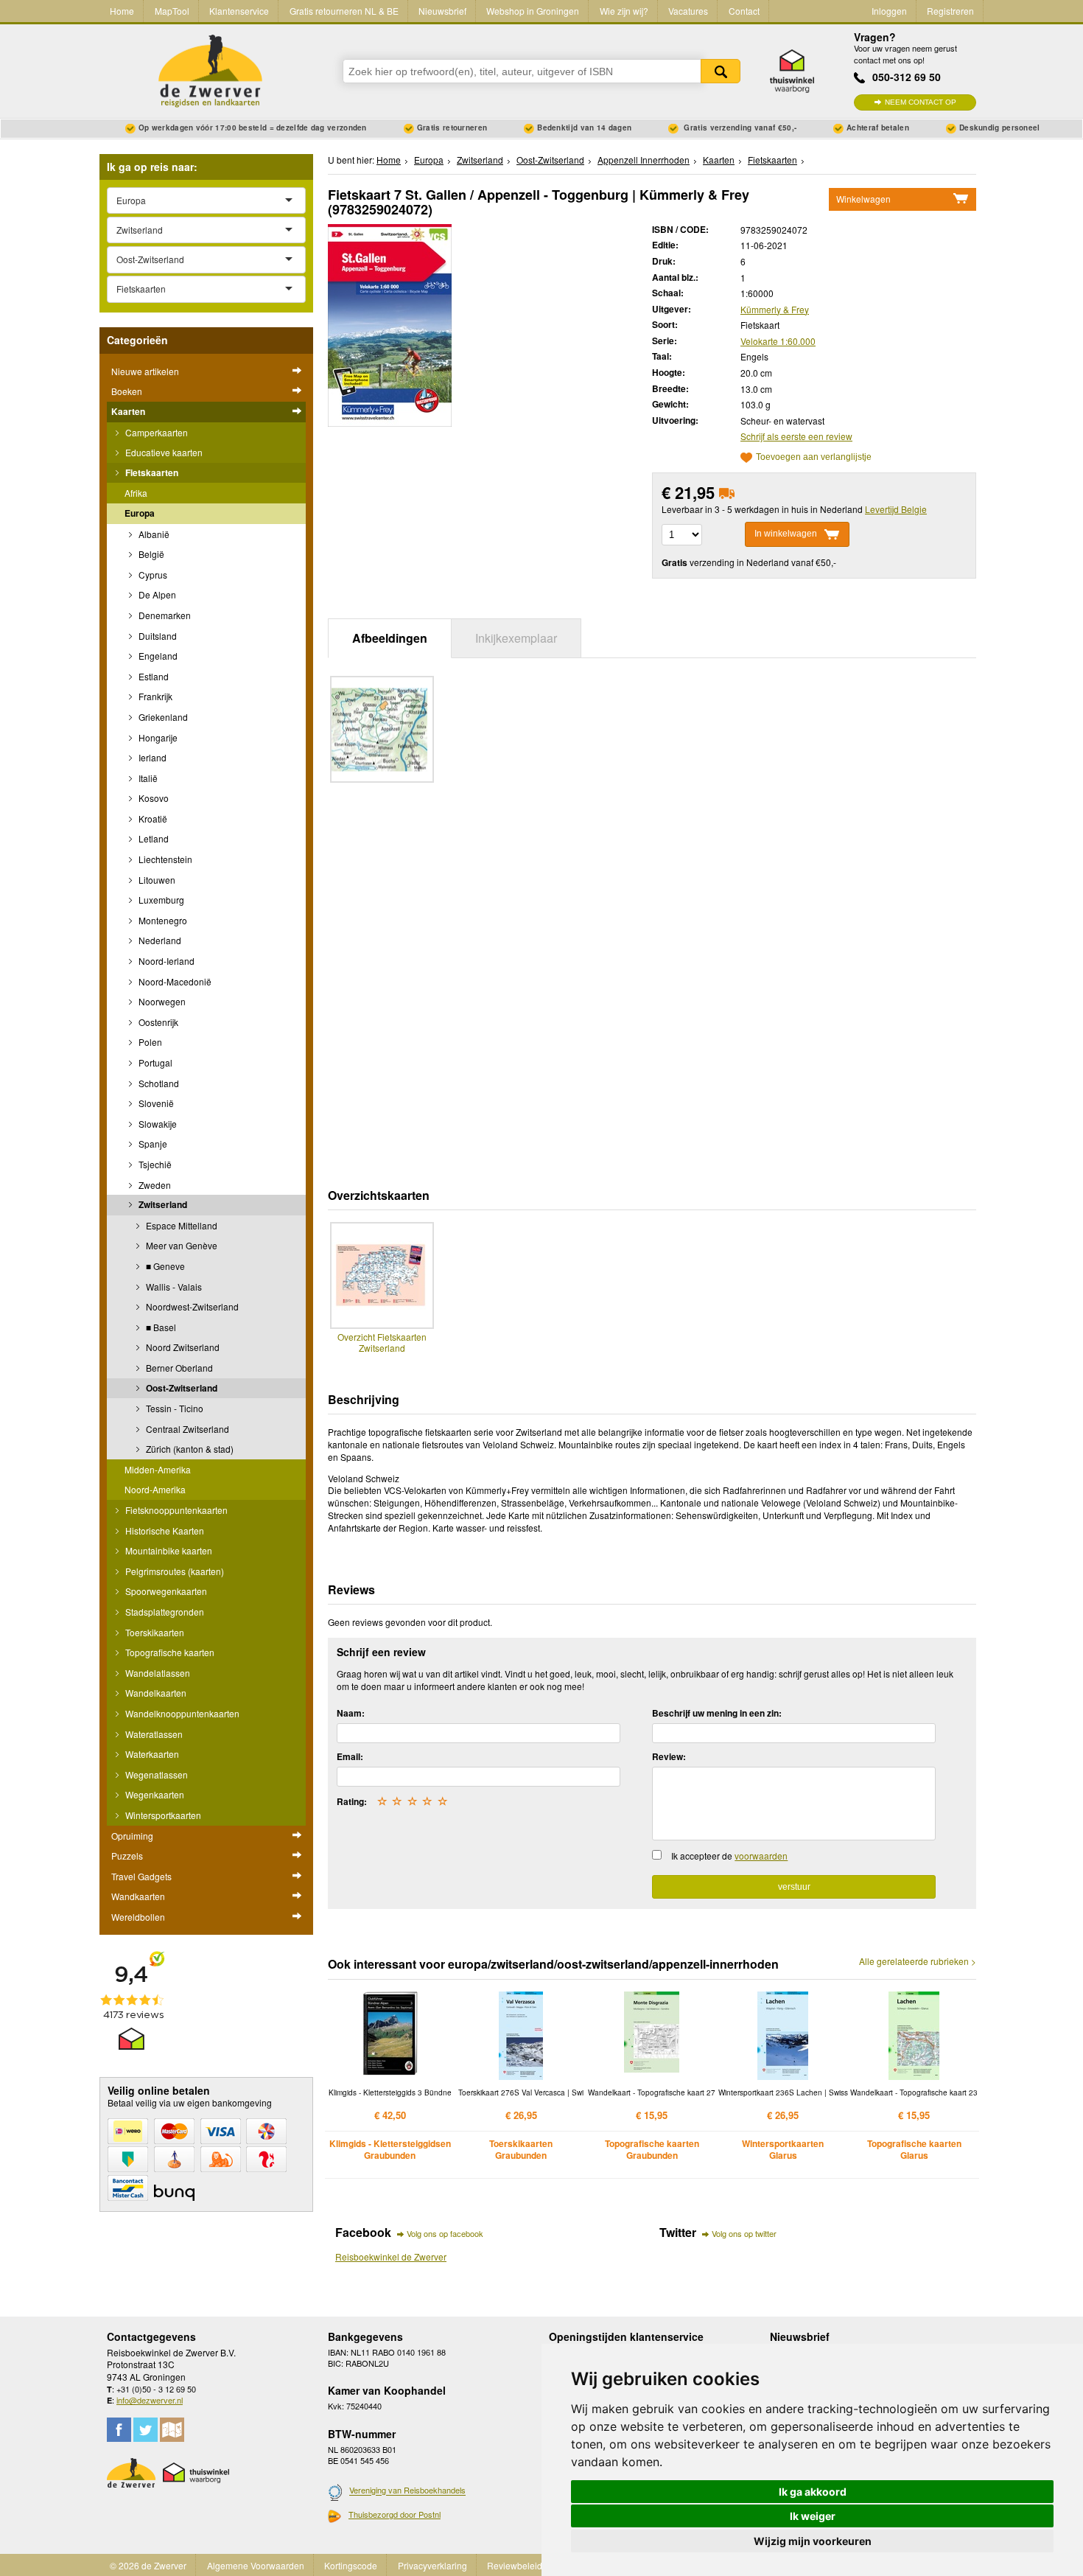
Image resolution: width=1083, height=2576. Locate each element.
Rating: (352, 1801)
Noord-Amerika (155, 1489)
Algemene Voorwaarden (256, 2565)
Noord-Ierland (165, 961)
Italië (147, 778)
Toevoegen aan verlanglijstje (814, 457)
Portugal (154, 1062)
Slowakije (157, 1124)
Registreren (950, 11)
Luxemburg (160, 900)
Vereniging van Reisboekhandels (407, 2491)
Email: (350, 1756)
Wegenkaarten (154, 1794)
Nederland (159, 940)
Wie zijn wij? (624, 11)
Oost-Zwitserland (180, 1388)
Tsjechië (154, 1164)
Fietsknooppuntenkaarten (175, 1510)
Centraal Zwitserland (186, 1429)
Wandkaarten (138, 1896)
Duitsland (157, 636)
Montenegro (162, 920)
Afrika (136, 493)
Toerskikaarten (154, 1632)
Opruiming (132, 1836)
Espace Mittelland (180, 1225)
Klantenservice (239, 11)
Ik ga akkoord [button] (813, 2492)
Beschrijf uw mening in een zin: (717, 1713)
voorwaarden (761, 1856)
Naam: (351, 1713)
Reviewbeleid (515, 2565)
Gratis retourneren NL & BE (344, 11)
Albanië (153, 534)
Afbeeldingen (390, 638)
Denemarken (164, 615)
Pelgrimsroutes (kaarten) (174, 1571)
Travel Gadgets (141, 1876)
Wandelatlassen (157, 1673)
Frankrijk (154, 696)
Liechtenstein (164, 859)
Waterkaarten (151, 1754)
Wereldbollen (138, 1917)
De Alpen (156, 594)
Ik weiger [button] (813, 2516)
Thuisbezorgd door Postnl (395, 2514)
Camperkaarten (155, 432)
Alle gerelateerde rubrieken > (918, 1961)
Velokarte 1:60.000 (778, 341)
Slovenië (155, 1103)
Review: (669, 1756)
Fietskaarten (151, 472)
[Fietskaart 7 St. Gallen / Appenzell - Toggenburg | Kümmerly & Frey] (390, 323)
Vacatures (688, 11)
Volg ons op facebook (445, 2233)
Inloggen (889, 11)
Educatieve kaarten (163, 452)
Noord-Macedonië (174, 981)
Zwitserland (162, 1204)
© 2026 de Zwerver (148, 2565)
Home (122, 11)
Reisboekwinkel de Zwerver (391, 2256)
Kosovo (153, 798)
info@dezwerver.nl (150, 2400)
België (150, 554)
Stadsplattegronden (164, 1612)
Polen (149, 1042)
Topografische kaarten (169, 1652)
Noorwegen (161, 1001)
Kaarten (128, 411)
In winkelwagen (786, 534)
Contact (744, 11)
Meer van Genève (180, 1245)
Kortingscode (351, 2565)
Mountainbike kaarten (168, 1550)
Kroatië (152, 818)
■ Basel (160, 1327)
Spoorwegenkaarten (165, 1591)
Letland (153, 838)
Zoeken (721, 71)
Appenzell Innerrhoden (644, 160)
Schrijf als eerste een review (796, 436)
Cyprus (152, 575)
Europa (140, 513)
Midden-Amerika (158, 1469)
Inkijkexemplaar (516, 638)
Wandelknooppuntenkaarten (181, 1713)
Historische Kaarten (164, 1530)
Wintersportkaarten (162, 1815)
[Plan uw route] (172, 2430)
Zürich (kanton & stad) (189, 1449)
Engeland (157, 656)
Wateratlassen (153, 1734)
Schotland (158, 1083)
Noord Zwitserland (182, 1347)
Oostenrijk (157, 1022)
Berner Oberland (178, 1368)
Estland (153, 676)
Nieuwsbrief (442, 11)
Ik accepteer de (729, 1856)
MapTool (172, 11)
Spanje (152, 1144)
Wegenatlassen (155, 1774)
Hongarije (157, 737)
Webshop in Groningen (533, 11)
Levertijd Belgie (896, 509)
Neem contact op (921, 102)
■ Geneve (164, 1266)
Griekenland (162, 717)
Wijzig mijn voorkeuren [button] (813, 2541)
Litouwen (156, 880)
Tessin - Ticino (174, 1408)
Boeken (127, 391)
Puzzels (127, 1856)
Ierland (151, 757)
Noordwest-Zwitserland (191, 1306)
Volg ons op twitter (744, 2233)
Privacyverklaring (432, 2565)
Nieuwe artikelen (145, 371)
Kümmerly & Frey (775, 309)
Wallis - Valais (173, 1287)
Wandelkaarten (155, 1693)
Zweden (154, 1185)
